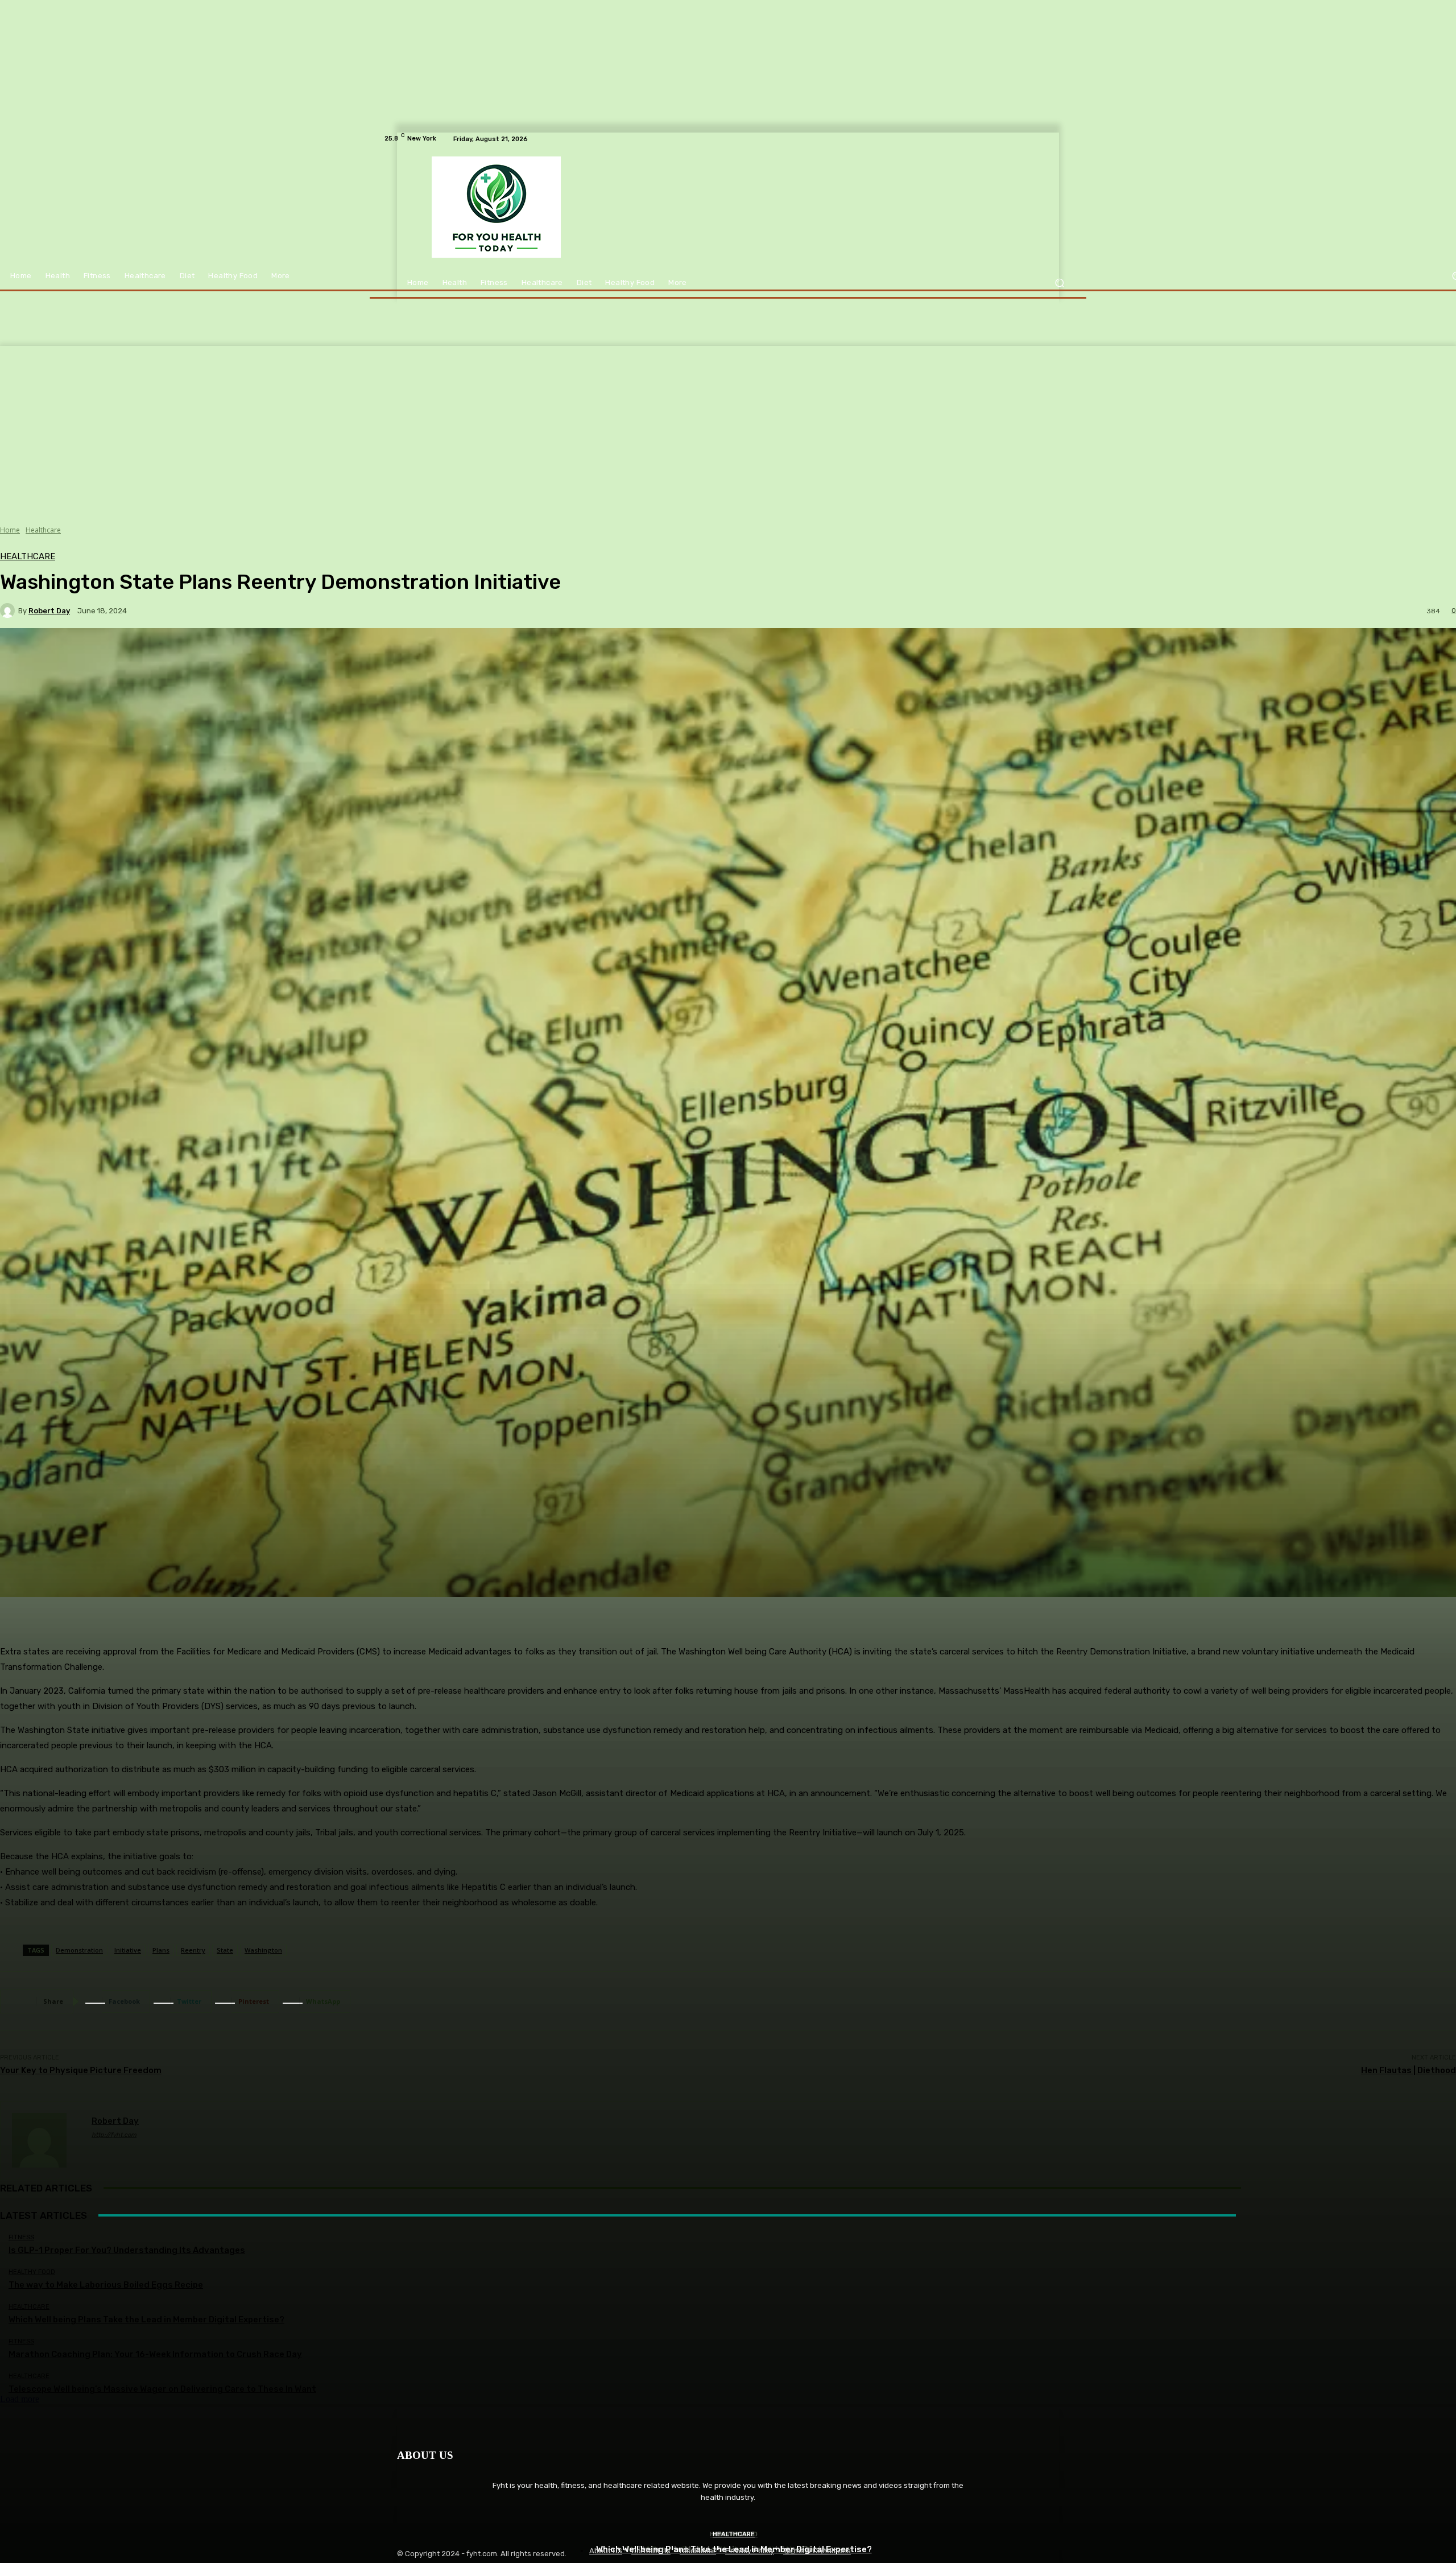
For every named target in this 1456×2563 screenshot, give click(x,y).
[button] (1059, 283)
